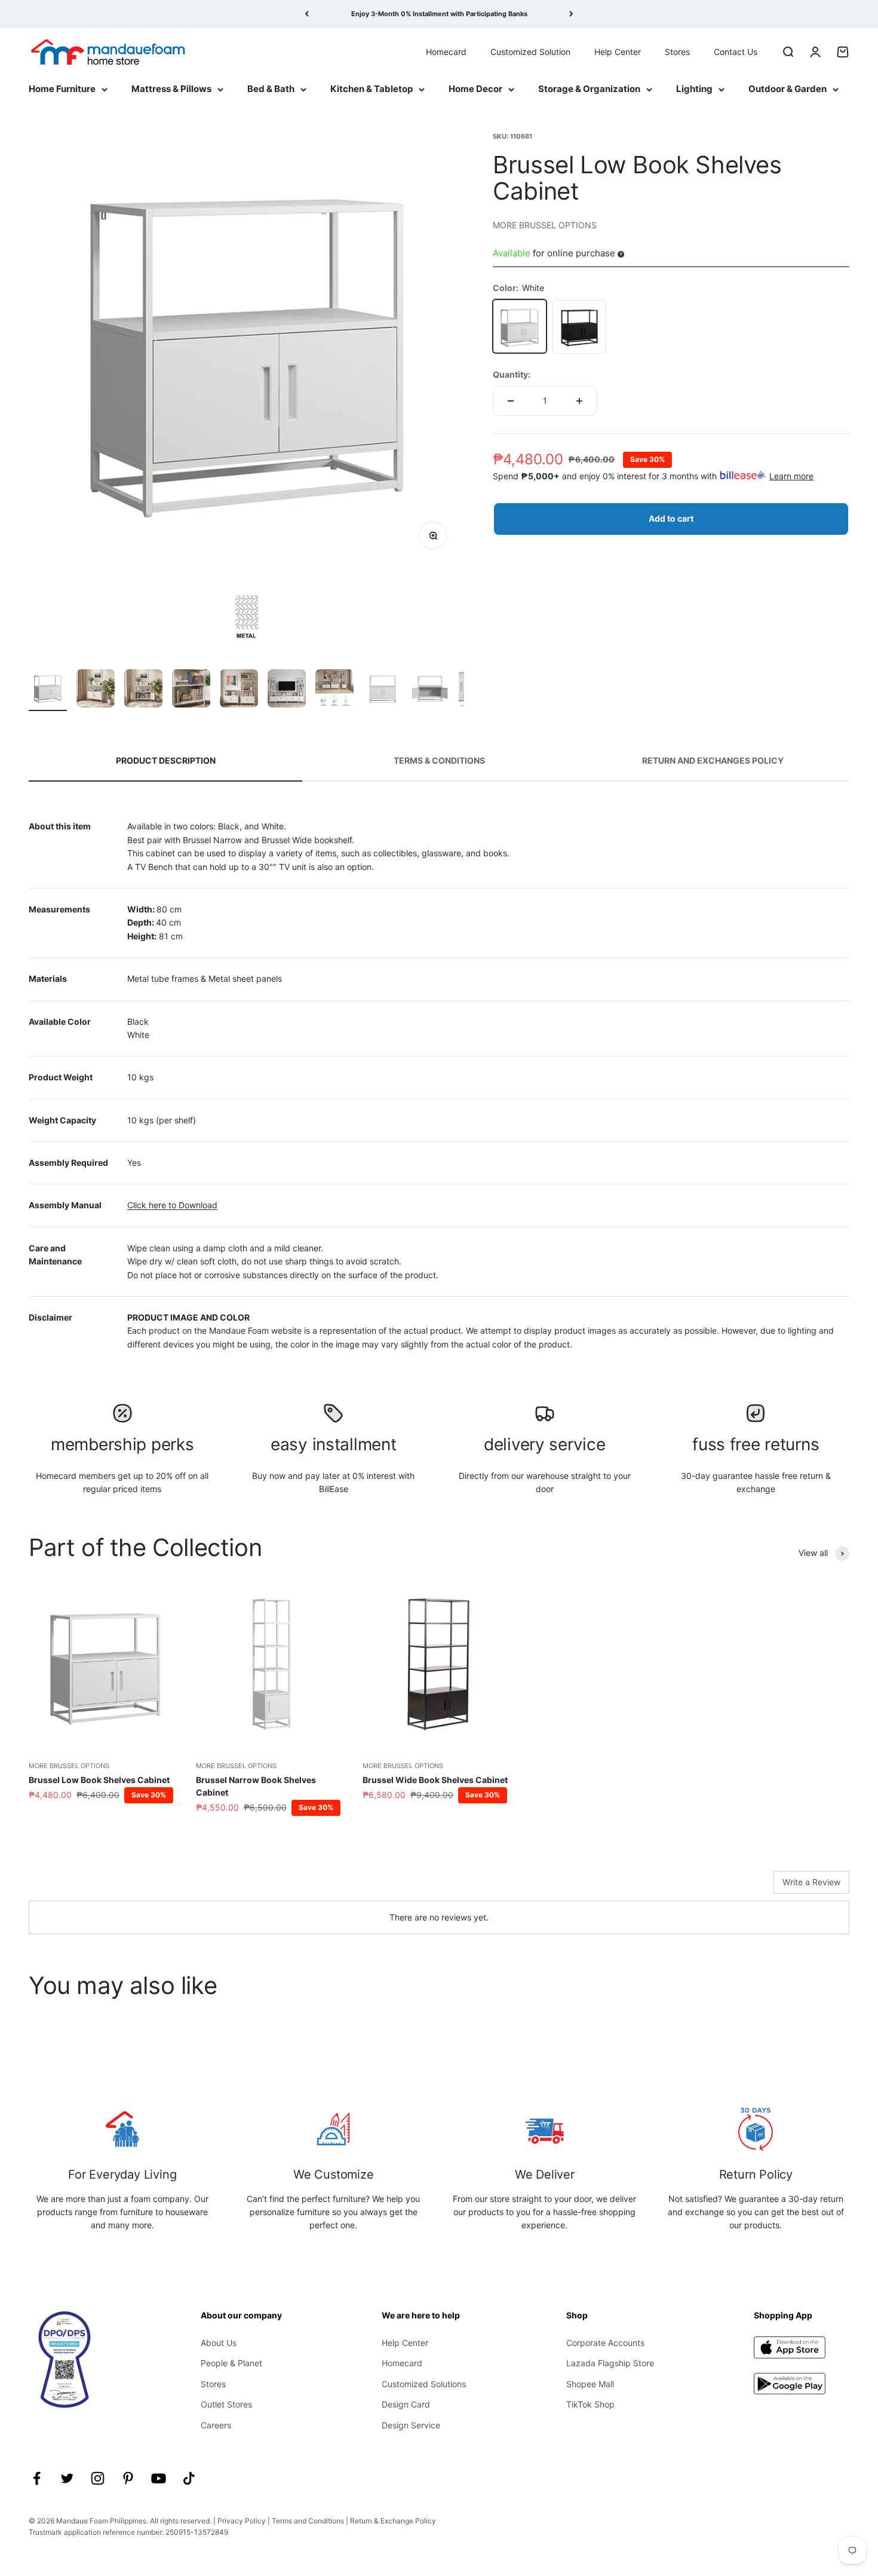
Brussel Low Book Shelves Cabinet (99, 1780)
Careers (216, 2425)
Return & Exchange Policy (393, 2521)
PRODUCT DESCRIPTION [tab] (166, 760)
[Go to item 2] (96, 690)
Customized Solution (530, 51)
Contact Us (736, 51)
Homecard (446, 51)
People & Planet (231, 2363)
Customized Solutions (424, 2384)
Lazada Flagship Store (610, 2363)
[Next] (571, 14)
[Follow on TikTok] (189, 2478)
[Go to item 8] (382, 690)
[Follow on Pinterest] (128, 2478)
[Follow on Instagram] (98, 2478)
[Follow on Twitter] (67, 2478)
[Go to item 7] (334, 690)
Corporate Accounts (605, 2343)
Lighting (694, 89)
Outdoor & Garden (788, 89)
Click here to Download (172, 1205)
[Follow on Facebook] (37, 2478)
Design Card (406, 2404)
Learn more (791, 475)
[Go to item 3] (143, 690)
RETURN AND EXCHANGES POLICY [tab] (713, 760)
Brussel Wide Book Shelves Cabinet (435, 1780)
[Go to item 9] (430, 690)
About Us (219, 2343)
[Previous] (307, 14)
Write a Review (811, 1882)
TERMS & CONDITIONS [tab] (439, 760)
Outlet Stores (226, 2404)
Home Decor (475, 89)
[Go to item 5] (239, 690)
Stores (677, 51)
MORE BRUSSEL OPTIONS (545, 224)
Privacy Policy (242, 2521)
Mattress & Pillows (171, 89)
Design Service (411, 2425)
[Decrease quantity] (511, 401)
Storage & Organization (589, 89)
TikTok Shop (590, 2404)
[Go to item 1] (48, 690)
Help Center (618, 51)
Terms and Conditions (308, 2521)
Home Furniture (62, 89)
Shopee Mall (590, 2384)
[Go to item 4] (191, 690)
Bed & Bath (271, 89)
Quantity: (512, 374)
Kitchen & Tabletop (372, 89)
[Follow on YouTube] (159, 2478)
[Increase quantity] (579, 401)
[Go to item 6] (287, 690)
